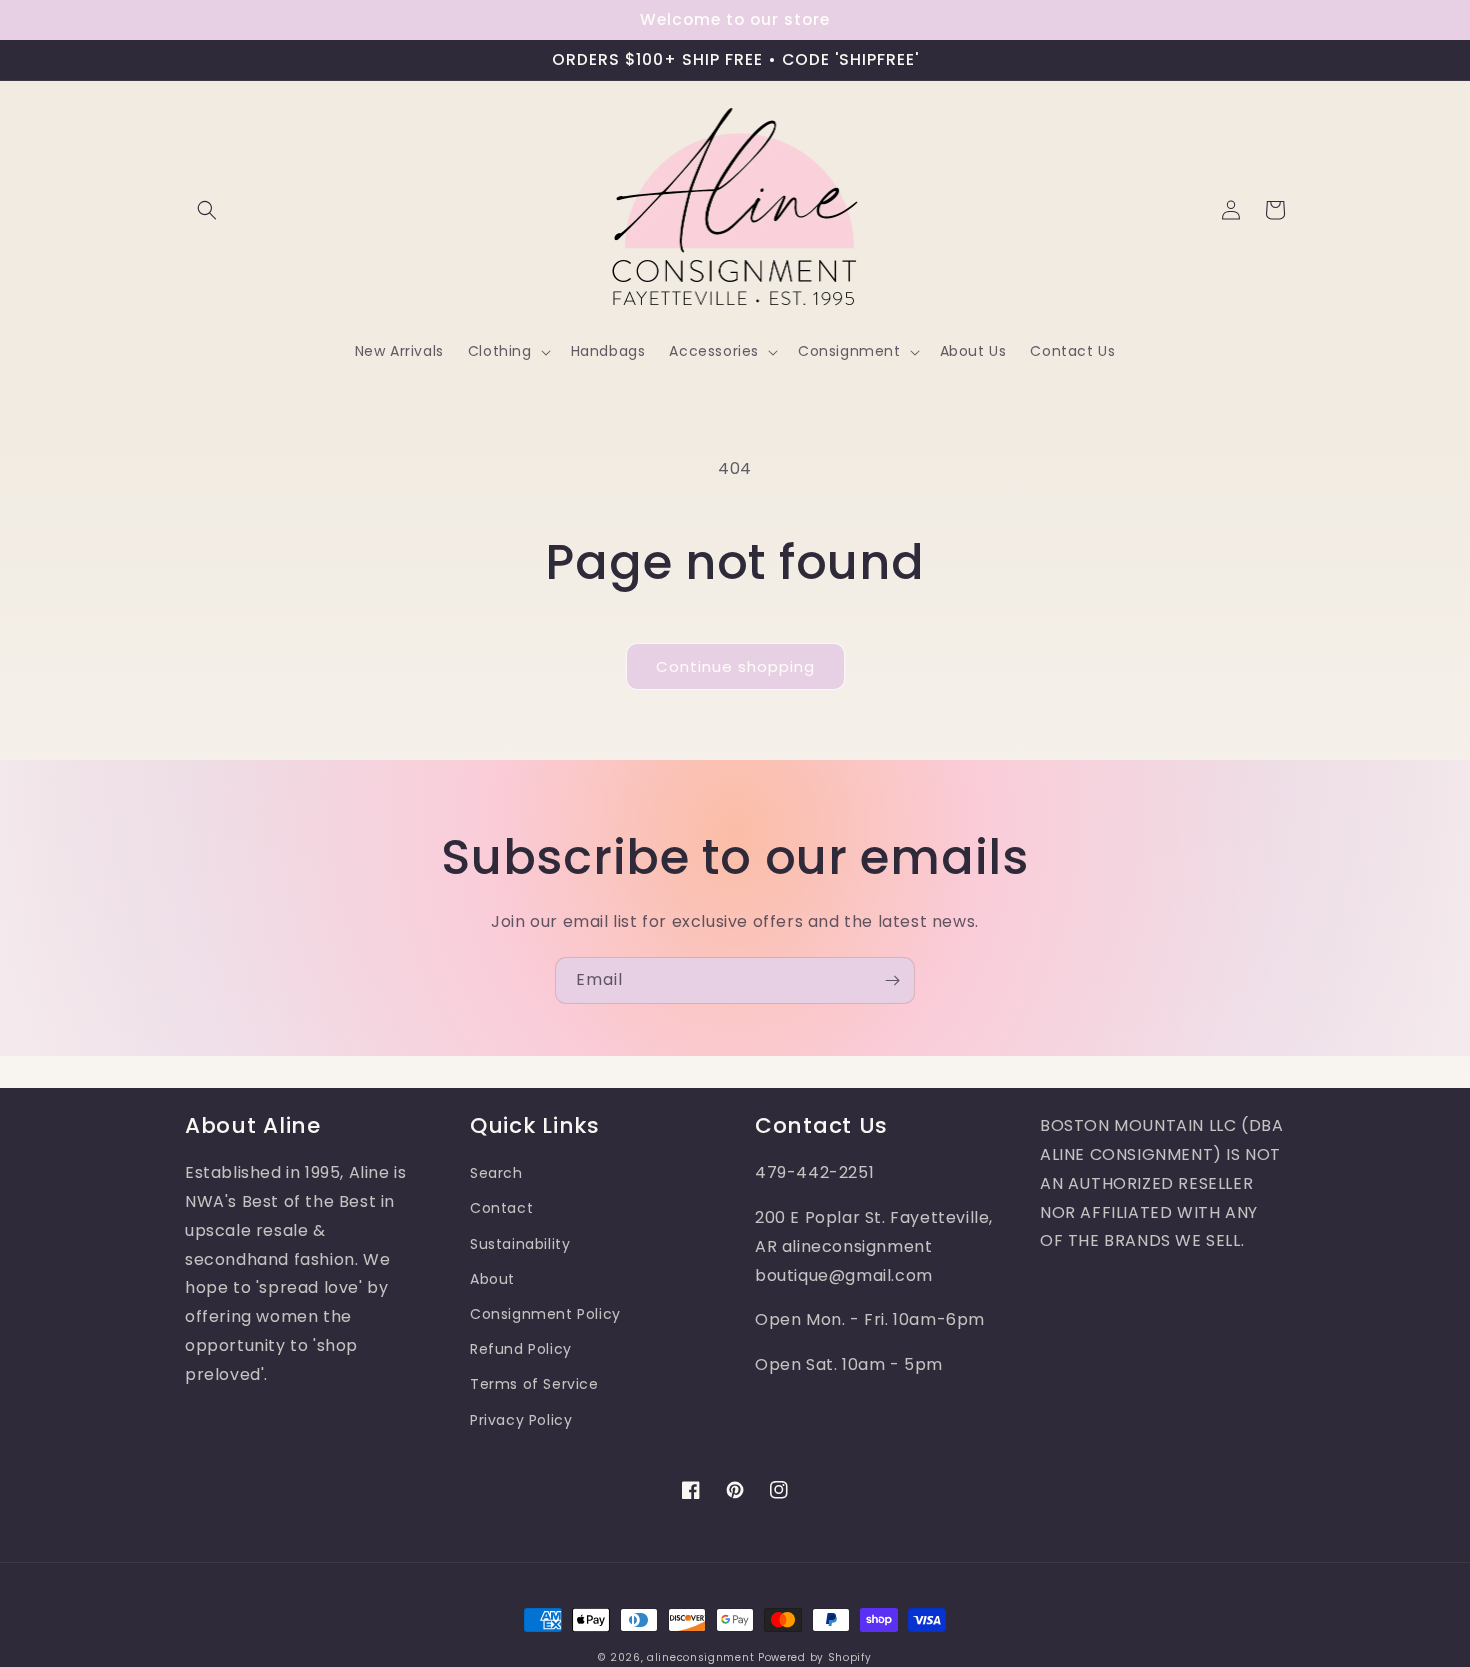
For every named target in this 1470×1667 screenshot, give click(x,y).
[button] (207, 210)
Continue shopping (735, 666)
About (492, 1279)
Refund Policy (521, 1349)
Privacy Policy (521, 1420)
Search (496, 1173)
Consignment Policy (545, 1314)
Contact (501, 1208)
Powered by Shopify (815, 1657)
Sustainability (520, 1244)
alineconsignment (700, 1657)
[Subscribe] (892, 980)
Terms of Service (534, 1384)
